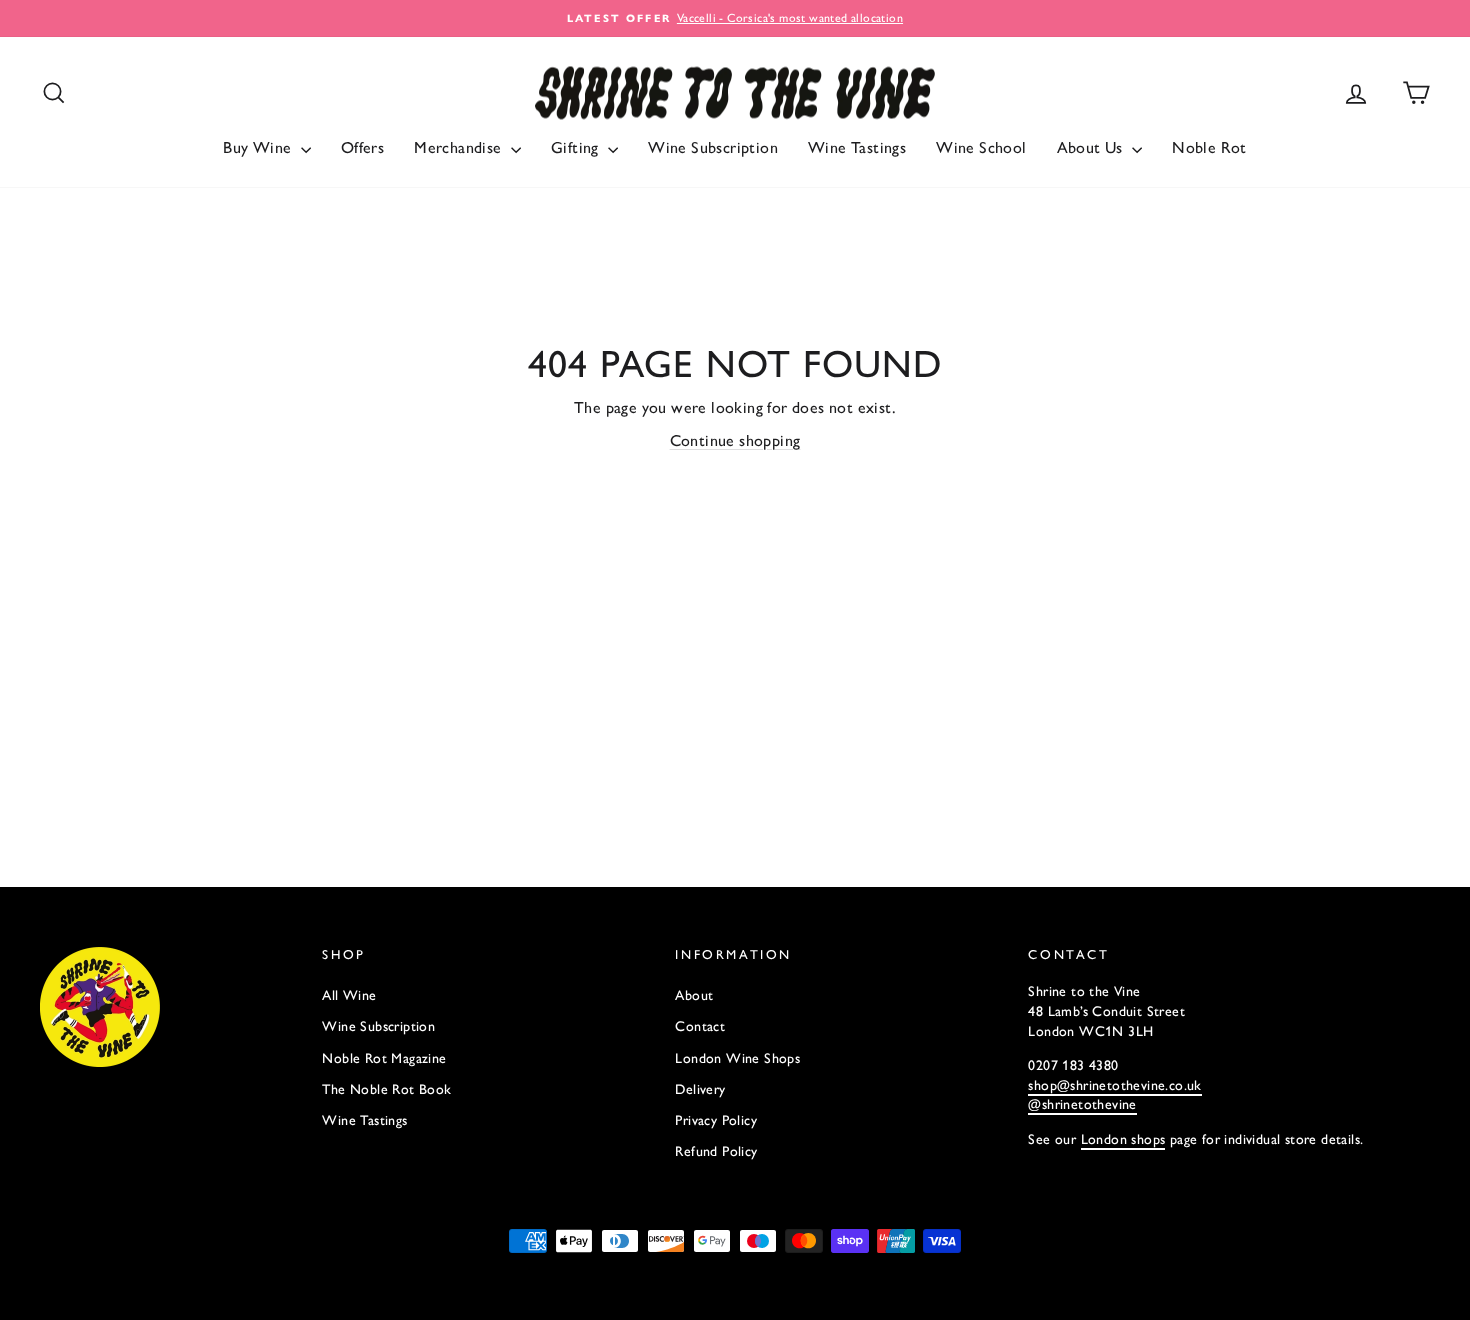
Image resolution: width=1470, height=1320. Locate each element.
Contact (700, 1026)
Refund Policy (716, 1151)
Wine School (981, 147)
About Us (1092, 147)
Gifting (577, 147)
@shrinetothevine (1082, 1104)
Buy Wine (259, 147)
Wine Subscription (713, 147)
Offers (362, 147)
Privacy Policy (716, 1120)
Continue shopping (735, 440)
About (694, 995)
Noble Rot (1209, 147)
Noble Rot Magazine (384, 1058)
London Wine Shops (737, 1058)
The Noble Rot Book (386, 1089)
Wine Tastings (857, 147)
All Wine (349, 995)
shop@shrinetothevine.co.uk (1114, 1085)
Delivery (700, 1089)
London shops (1123, 1139)
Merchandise (460, 147)
